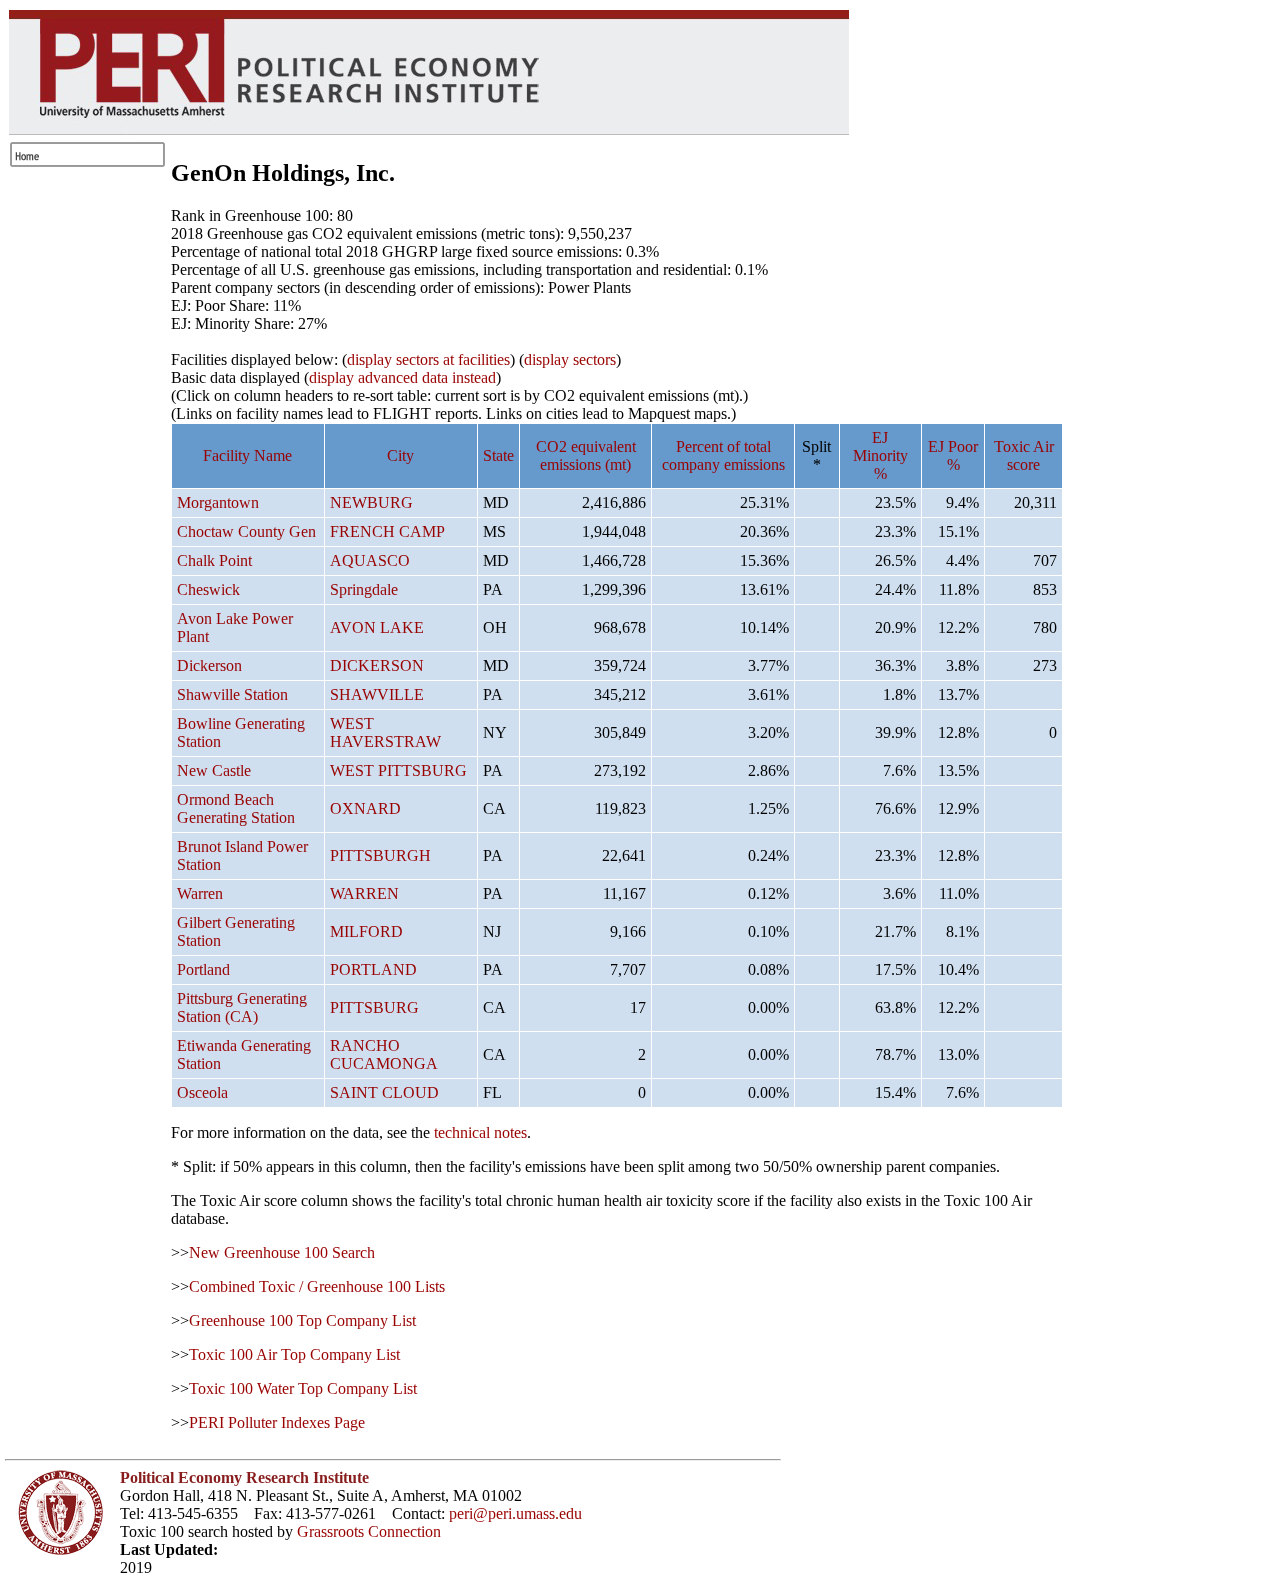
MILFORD (366, 931)
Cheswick (208, 589)
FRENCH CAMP (387, 531)
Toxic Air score (1024, 455)
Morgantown (218, 502)
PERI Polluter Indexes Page (277, 1422)
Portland (203, 969)
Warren (200, 893)
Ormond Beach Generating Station (236, 808)
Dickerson (209, 665)
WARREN (364, 893)
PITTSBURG (374, 1007)
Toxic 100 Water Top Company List (303, 1388)
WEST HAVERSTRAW (385, 732)
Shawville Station (232, 694)
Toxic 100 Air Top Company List (294, 1354)
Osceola (202, 1092)
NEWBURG (371, 502)
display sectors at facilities (428, 359)
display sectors (570, 359)
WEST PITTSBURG (398, 770)
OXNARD (365, 808)
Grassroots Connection (369, 1531)
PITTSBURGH (380, 855)
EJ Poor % (953, 455)
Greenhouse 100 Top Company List (302, 1320)
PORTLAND (373, 969)
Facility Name (247, 455)
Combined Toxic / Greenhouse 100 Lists (317, 1286)
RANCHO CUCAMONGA (384, 1054)
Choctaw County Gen (246, 531)
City (400, 455)
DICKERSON (377, 665)
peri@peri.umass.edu (515, 1513)
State (498, 455)
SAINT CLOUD (384, 1092)
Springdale (364, 589)
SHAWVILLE (377, 694)
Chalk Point (214, 560)
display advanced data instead (402, 377)
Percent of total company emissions (723, 455)
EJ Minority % (880, 455)
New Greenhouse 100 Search (282, 1252)
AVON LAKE (377, 627)
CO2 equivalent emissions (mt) (586, 455)
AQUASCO (370, 560)
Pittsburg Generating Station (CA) (242, 1007)
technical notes (480, 1132)
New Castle (214, 770)
